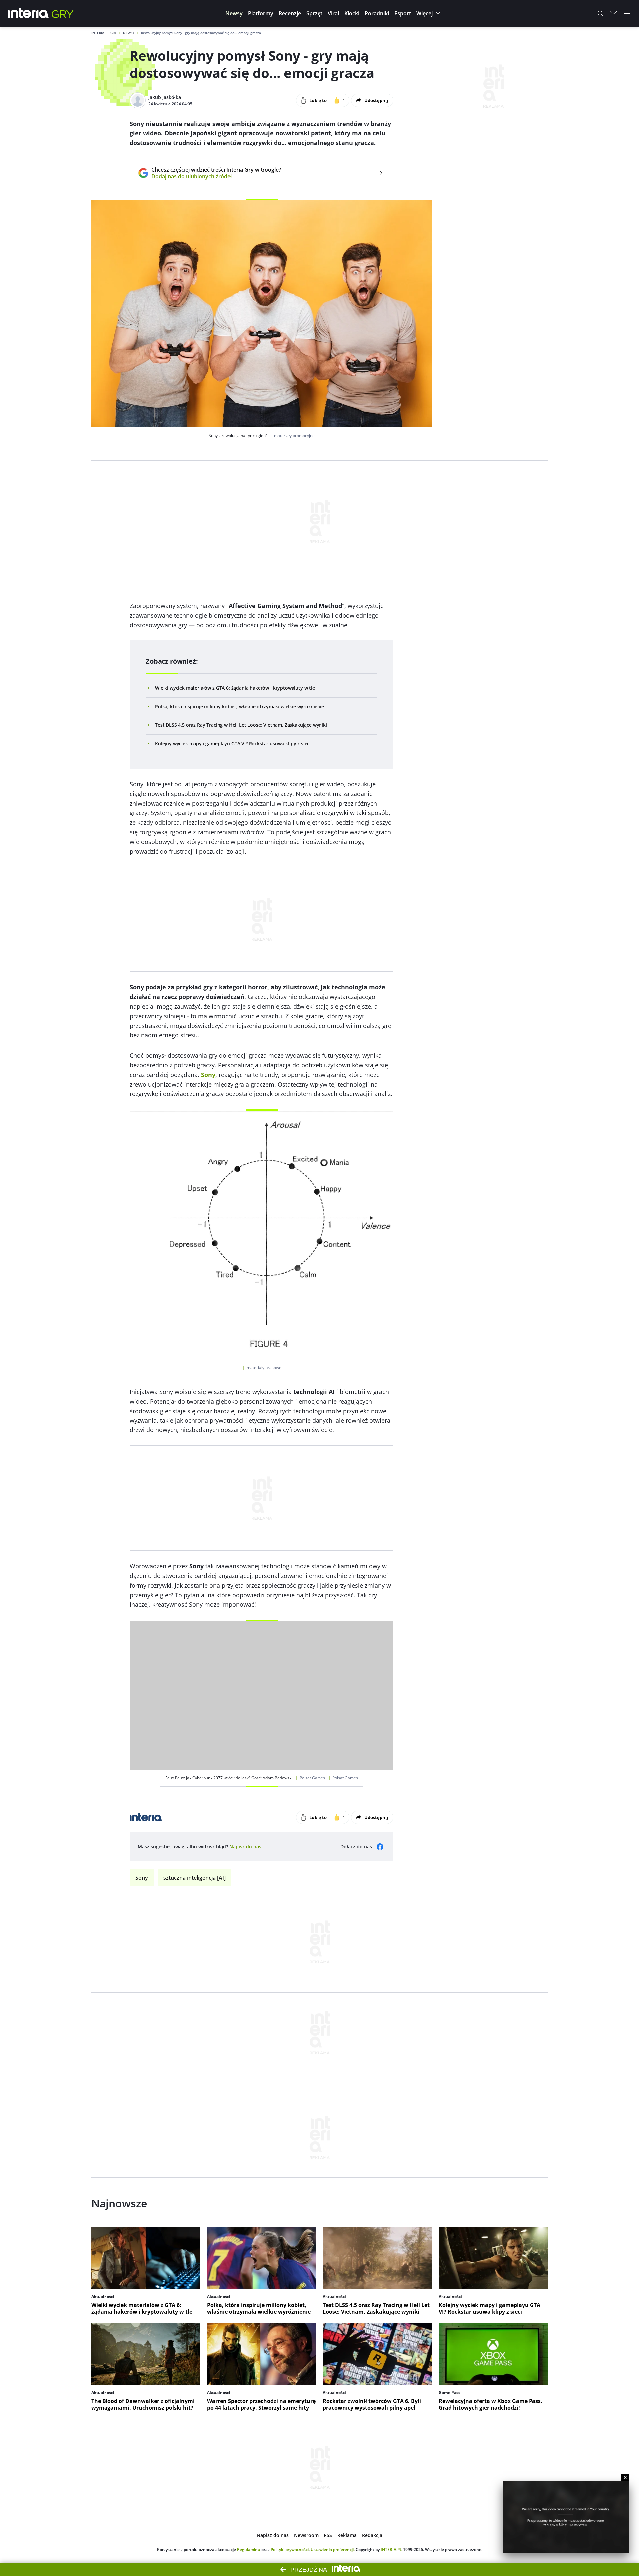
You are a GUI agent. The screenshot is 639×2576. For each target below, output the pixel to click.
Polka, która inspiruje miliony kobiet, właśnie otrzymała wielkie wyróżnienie (240, 707)
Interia (98, 33)
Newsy (129, 33)
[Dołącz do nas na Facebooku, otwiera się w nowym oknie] (380, 1847)
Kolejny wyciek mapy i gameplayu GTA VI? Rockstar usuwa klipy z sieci (233, 744)
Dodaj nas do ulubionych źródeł (216, 176)
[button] (234, 13)
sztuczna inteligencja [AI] (195, 1878)
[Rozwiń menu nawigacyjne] (627, 13)
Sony (142, 1878)
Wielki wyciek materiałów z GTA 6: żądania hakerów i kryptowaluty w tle (235, 688)
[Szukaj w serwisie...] (600, 13)
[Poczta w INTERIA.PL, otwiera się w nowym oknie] (614, 13)
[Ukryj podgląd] (625, 2478)
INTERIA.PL (391, 2550)
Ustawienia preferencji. (333, 2550)
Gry (114, 33)
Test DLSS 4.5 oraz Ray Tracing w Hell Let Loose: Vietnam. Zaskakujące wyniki (241, 725)
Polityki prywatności (290, 2550)
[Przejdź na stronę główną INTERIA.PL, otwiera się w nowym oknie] (28, 13)
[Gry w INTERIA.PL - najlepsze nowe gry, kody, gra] (63, 13)
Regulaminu (249, 2550)
